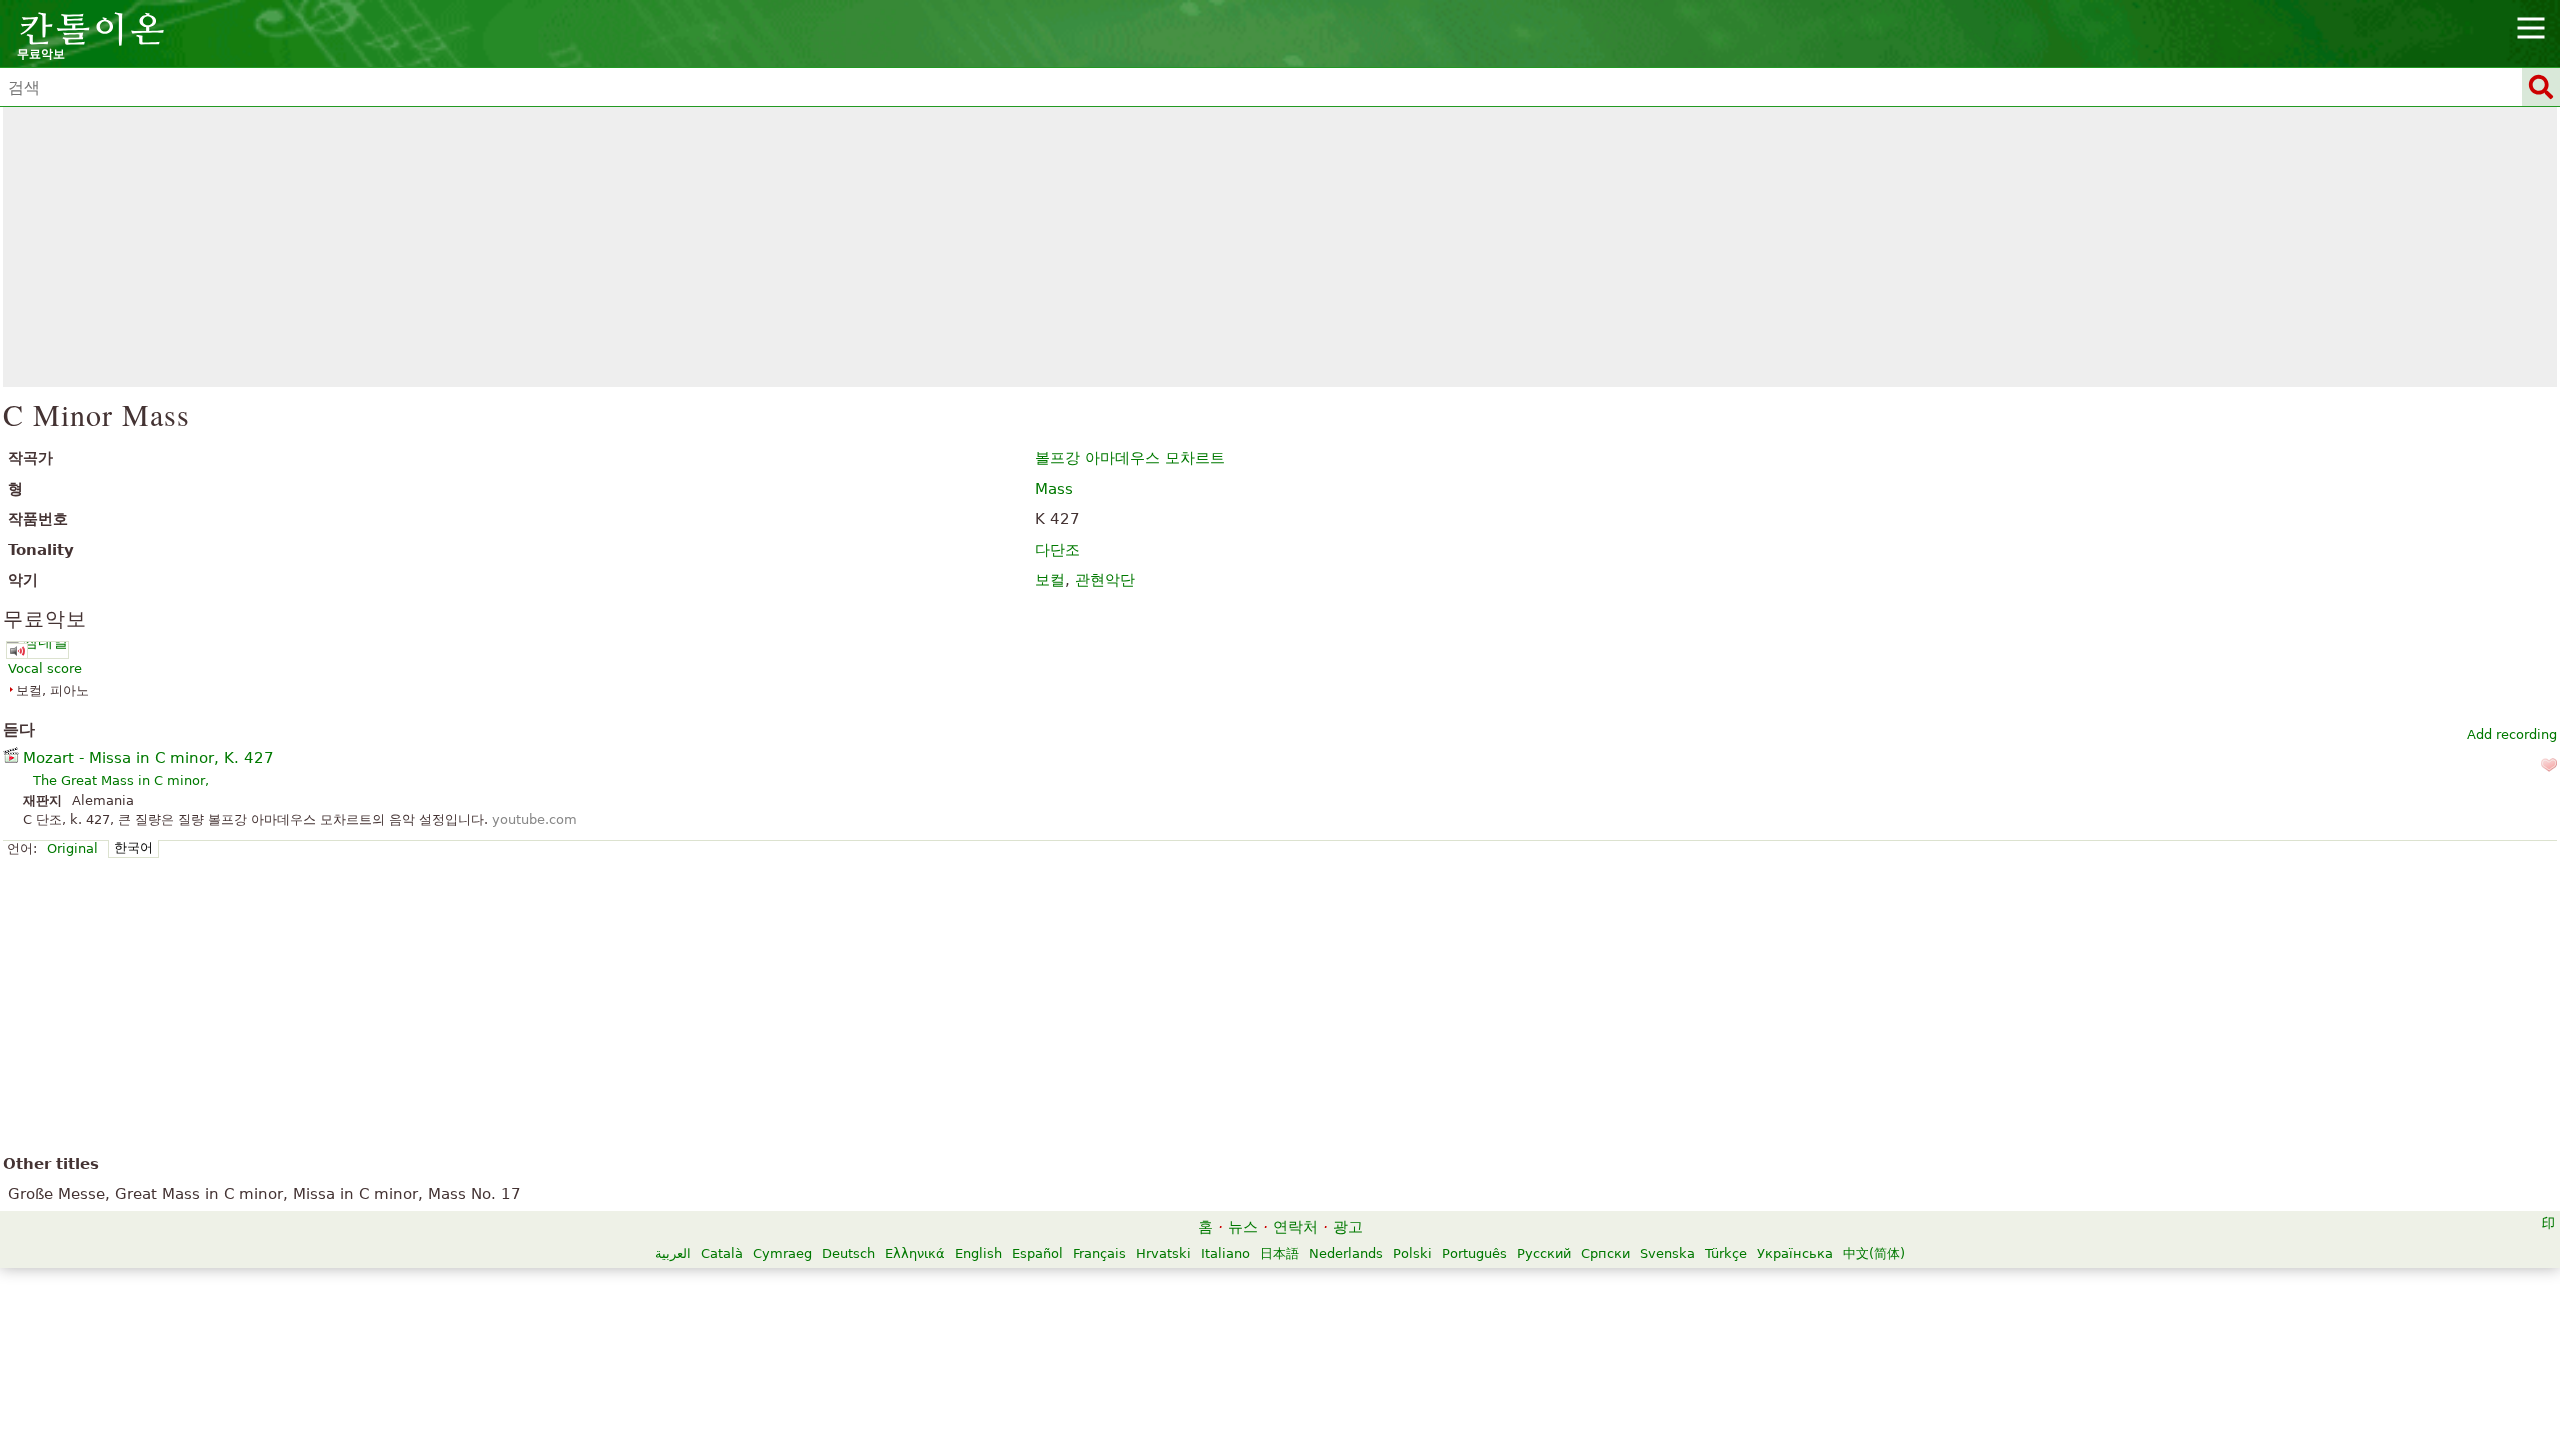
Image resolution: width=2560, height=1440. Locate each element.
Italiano (1225, 1253)
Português (1474, 1253)
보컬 (1050, 580)
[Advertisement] (1280, 247)
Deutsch (848, 1253)
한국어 (133, 847)
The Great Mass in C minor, (121, 780)
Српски (1605, 1253)
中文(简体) (1874, 1253)
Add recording (2512, 734)
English (978, 1253)
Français (1099, 1253)
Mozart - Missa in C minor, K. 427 (148, 758)
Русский (1544, 1253)
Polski (1412, 1253)
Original (72, 848)
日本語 (1279, 1253)
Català (722, 1253)
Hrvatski (1163, 1253)
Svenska (1667, 1253)
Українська (1795, 1253)
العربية (673, 1253)
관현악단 (1105, 580)
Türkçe (1726, 1253)
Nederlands (1346, 1253)
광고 (1348, 1227)
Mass (1054, 489)
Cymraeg (782, 1253)
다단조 (1057, 550)
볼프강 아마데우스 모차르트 (1130, 458)
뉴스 (1243, 1227)
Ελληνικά (915, 1253)
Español (1037, 1253)
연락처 (1295, 1227)
